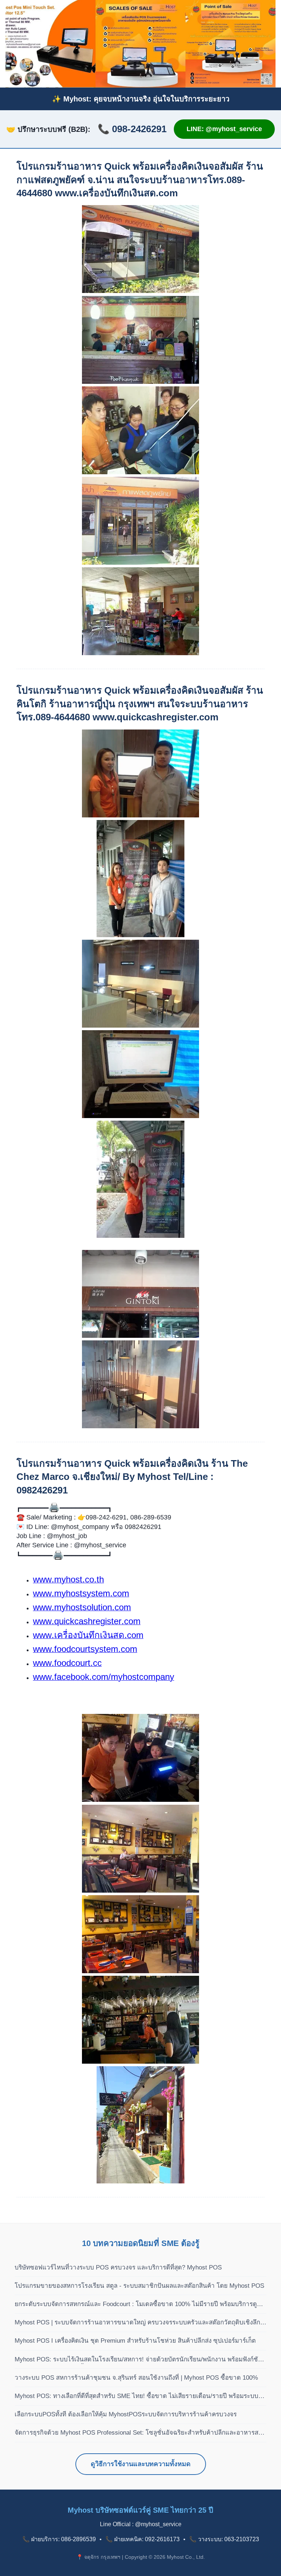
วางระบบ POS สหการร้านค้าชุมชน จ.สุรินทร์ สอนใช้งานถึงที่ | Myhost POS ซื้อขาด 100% (136, 2378)
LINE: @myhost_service (224, 129)
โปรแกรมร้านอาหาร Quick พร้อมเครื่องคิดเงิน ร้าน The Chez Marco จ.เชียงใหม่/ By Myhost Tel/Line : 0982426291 (132, 1477)
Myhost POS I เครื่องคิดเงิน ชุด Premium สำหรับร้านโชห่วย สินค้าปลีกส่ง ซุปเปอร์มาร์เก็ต (135, 2341)
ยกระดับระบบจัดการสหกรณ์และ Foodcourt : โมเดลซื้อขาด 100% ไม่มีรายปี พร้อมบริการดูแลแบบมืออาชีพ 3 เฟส (140, 2305)
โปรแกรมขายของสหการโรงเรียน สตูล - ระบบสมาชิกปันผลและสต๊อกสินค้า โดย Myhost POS (139, 2286)
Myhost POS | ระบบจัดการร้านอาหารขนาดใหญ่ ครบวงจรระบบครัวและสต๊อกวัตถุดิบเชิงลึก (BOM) (137, 2323)
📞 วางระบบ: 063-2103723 (224, 2539)
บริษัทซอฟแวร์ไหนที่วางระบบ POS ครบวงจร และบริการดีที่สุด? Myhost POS (118, 2267)
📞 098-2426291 (132, 129)
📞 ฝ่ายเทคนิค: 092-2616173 (143, 2539)
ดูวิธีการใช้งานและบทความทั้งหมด (141, 2464)
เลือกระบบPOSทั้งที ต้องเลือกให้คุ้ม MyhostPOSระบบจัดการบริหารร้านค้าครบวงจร (126, 2414)
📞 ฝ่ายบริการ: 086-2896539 (59, 2539)
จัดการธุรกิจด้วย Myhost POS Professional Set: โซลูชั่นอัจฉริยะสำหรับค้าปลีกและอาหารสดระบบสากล (138, 2433)
